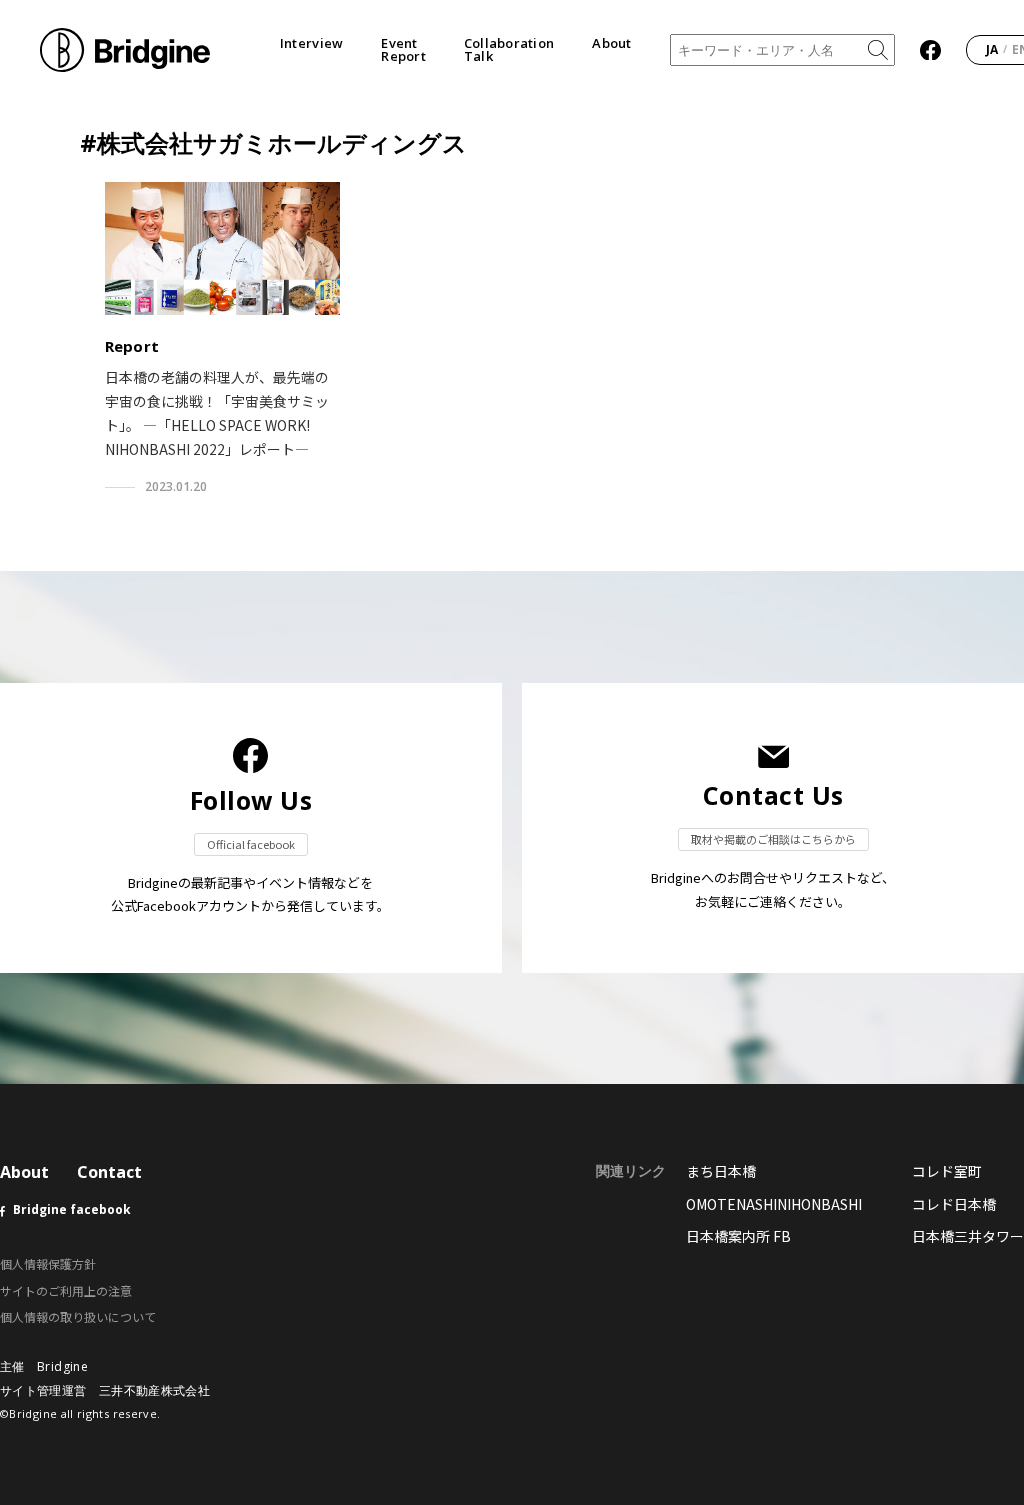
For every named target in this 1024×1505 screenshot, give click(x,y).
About (611, 43)
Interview (311, 43)
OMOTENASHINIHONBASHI (774, 1204)
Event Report (403, 50)
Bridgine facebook (72, 1209)
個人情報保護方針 (48, 1263)
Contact (109, 1172)
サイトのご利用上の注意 (66, 1290)
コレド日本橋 (954, 1204)
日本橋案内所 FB (738, 1236)
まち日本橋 (721, 1171)
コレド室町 (947, 1171)
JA (992, 49)
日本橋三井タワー (968, 1236)
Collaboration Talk (509, 50)
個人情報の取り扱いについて (78, 1316)
